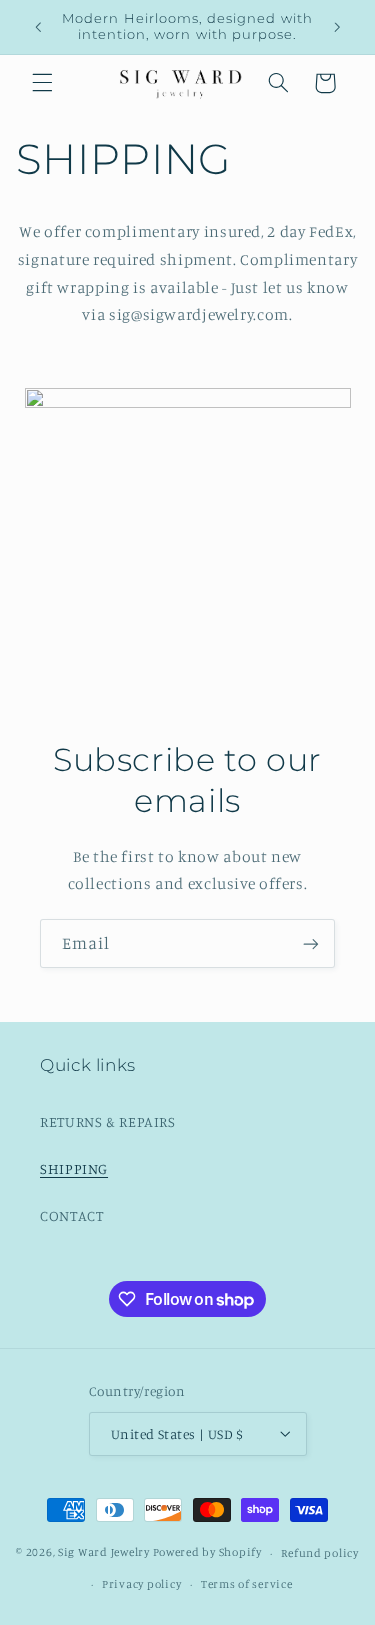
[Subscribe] (311, 943)
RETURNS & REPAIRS (108, 1121)
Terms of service (247, 1584)
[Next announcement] (337, 27)
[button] (42, 83)
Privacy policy (141, 1584)
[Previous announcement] (38, 27)
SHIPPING (74, 1168)
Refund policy (320, 1553)
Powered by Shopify (207, 1553)
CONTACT (71, 1215)
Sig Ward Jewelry (104, 1553)
